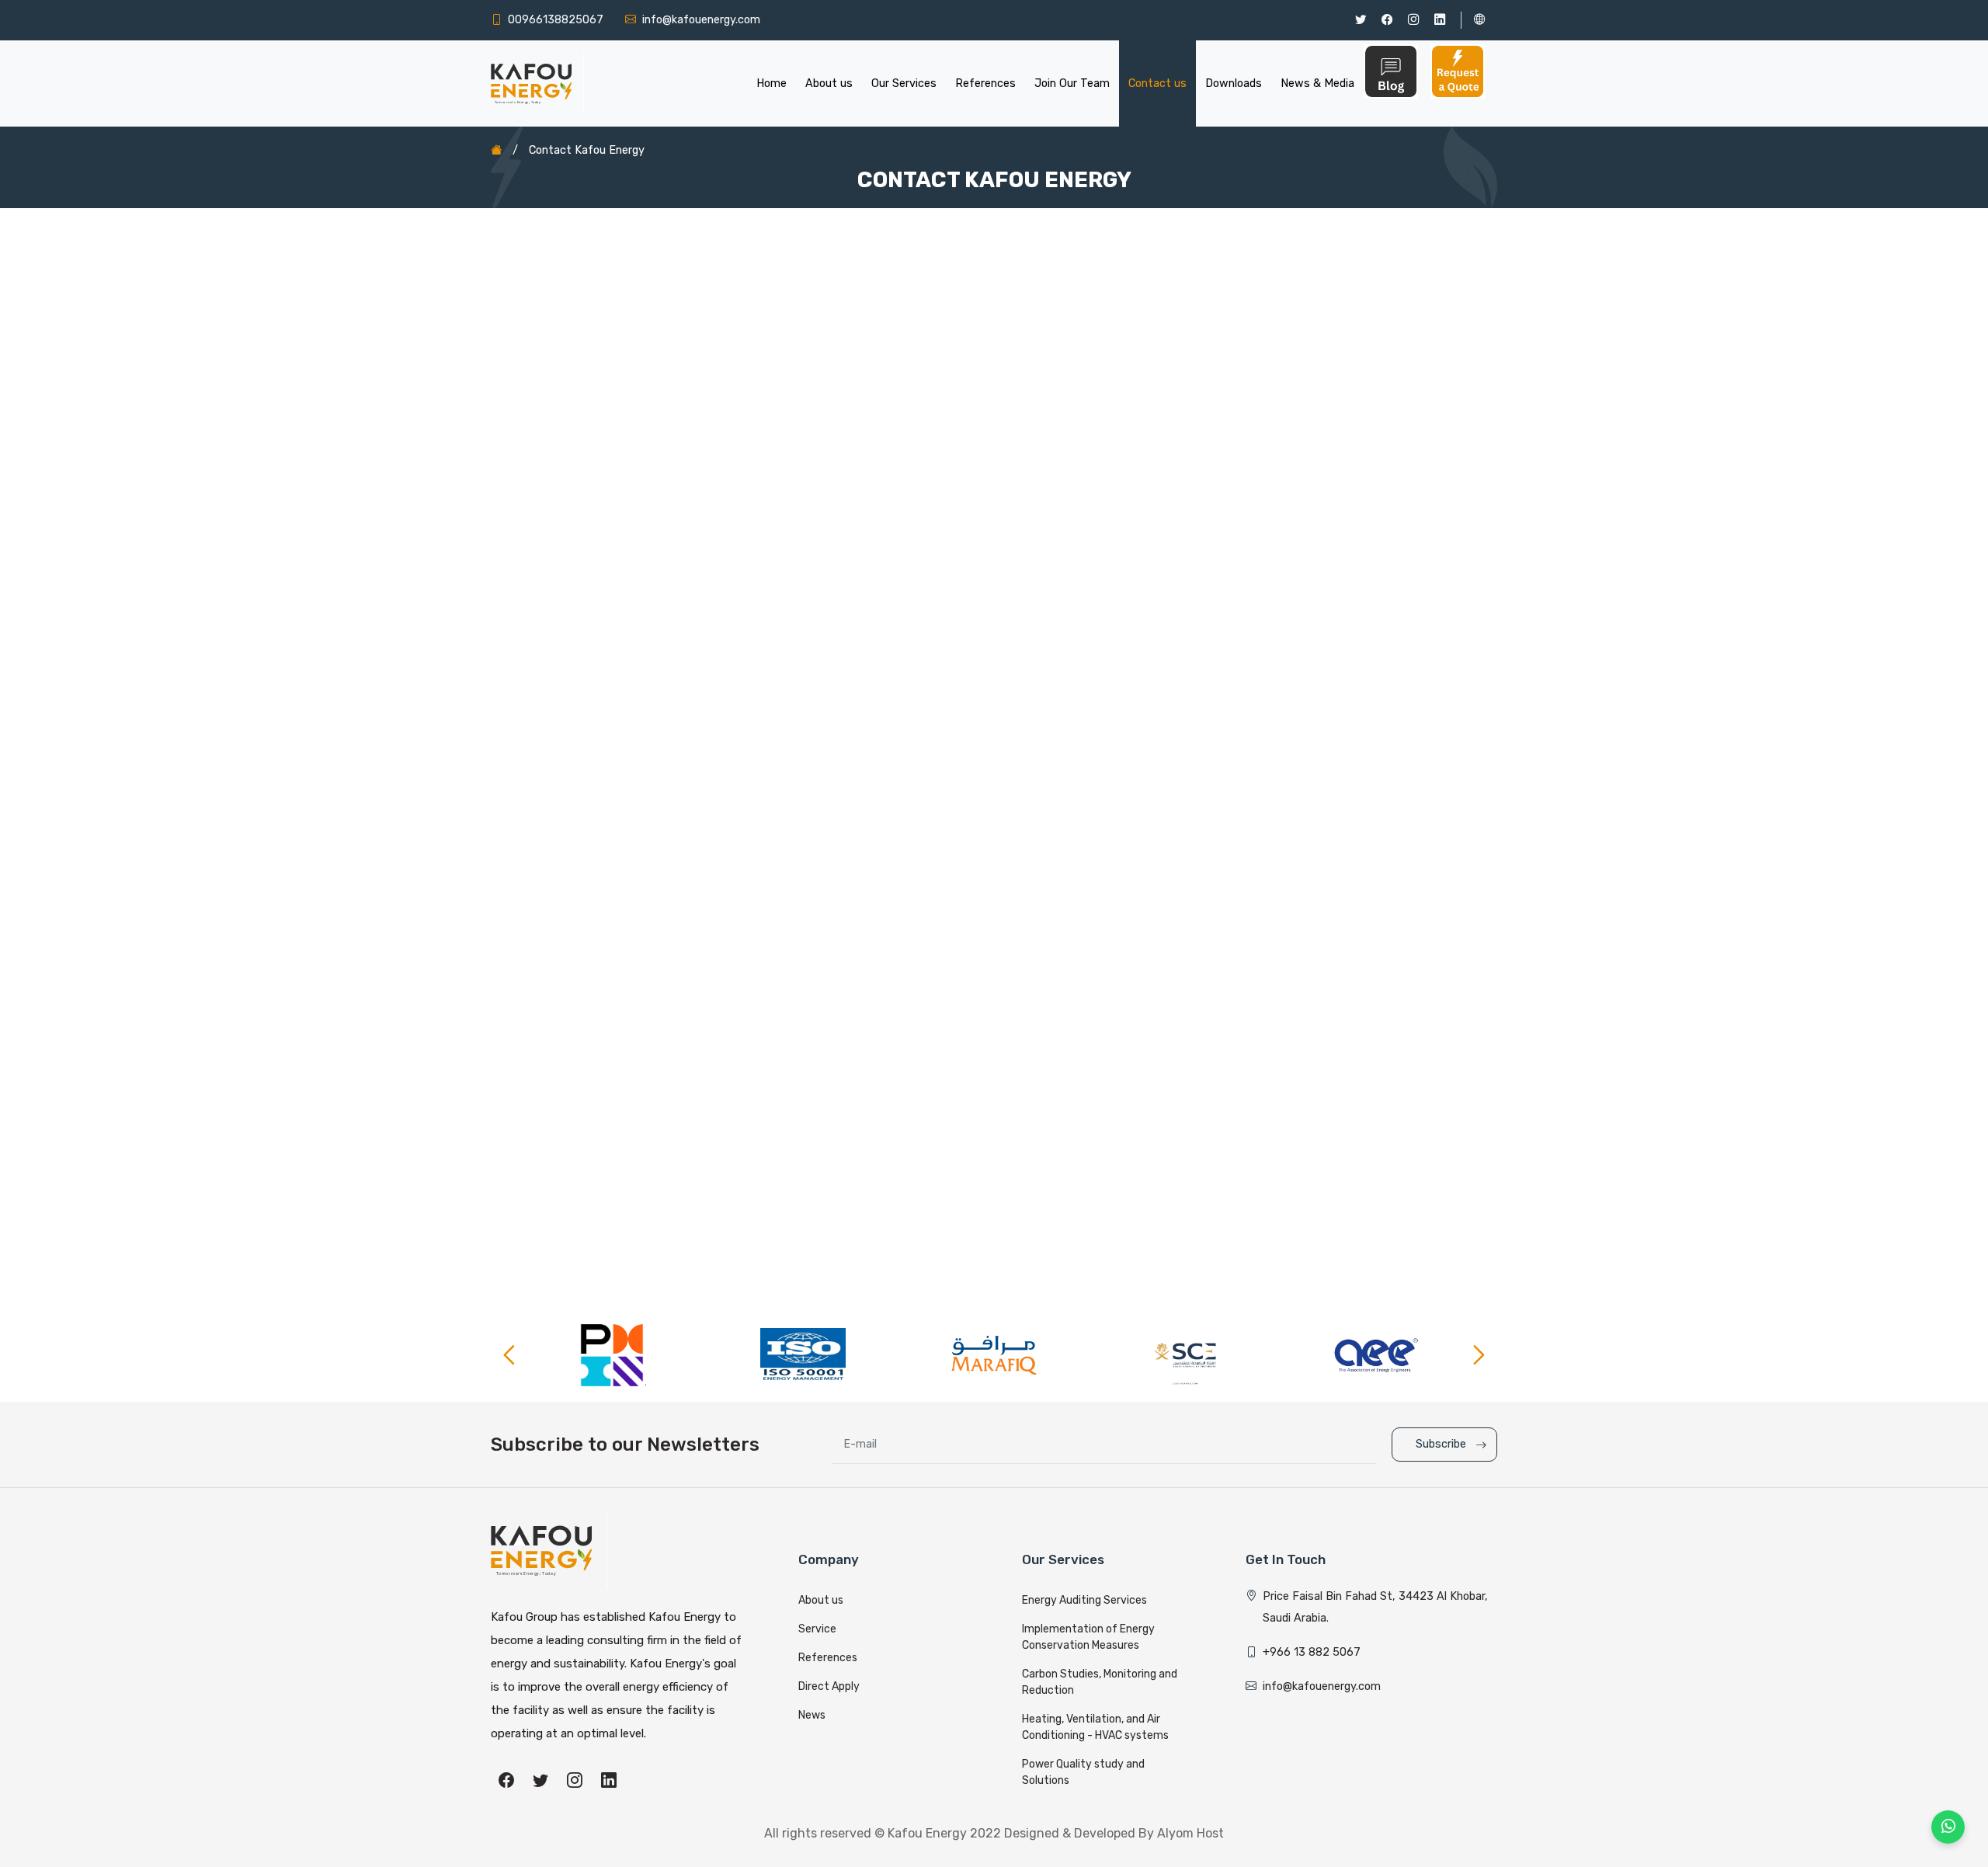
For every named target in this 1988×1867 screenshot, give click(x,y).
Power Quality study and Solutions (1083, 1772)
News (812, 1715)
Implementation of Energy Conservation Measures (1088, 1637)
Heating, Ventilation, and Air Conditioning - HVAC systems (1095, 1727)
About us (821, 1600)
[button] (1072, 84)
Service (817, 1629)
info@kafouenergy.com (701, 20)
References (828, 1658)
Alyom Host (1190, 1833)
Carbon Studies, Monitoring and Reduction (1100, 1682)
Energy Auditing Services (1084, 1600)
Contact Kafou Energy (587, 150)
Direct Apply (829, 1686)
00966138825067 (556, 20)
